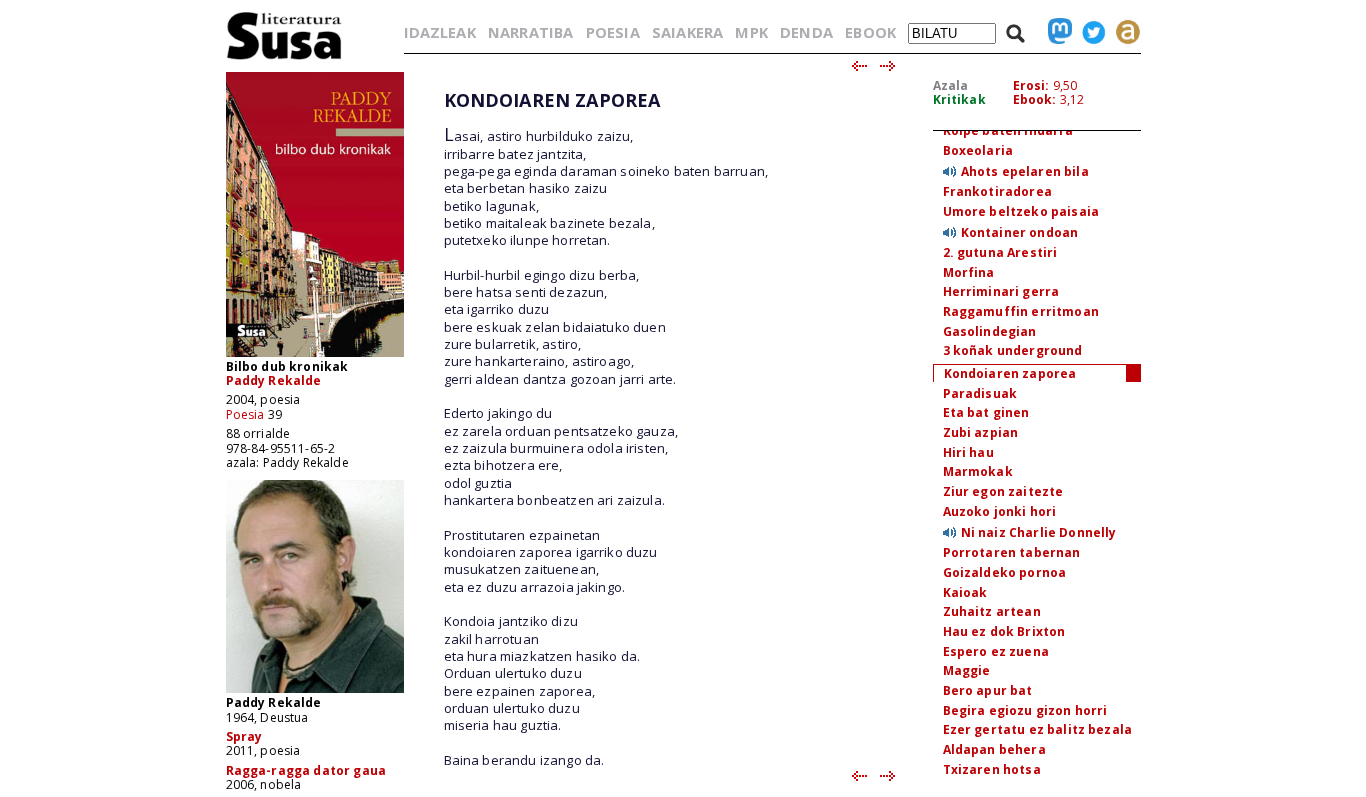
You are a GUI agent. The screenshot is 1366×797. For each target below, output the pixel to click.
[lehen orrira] (284, 58)
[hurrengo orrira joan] (888, 67)
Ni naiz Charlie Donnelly (1039, 532)
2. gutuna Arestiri (1000, 252)
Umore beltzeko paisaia (1021, 211)
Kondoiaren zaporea (1010, 373)
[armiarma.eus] (1123, 32)
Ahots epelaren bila (1025, 171)
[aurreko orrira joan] (858, 67)
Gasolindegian (990, 331)
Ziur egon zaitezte (1003, 491)
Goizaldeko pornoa (1005, 572)
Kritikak (959, 99)
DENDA (806, 32)
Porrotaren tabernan (1012, 552)
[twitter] (1089, 32)
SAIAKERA (687, 32)
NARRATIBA (530, 32)
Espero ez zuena (996, 651)
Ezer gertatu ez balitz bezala (1038, 729)
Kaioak (965, 592)
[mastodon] (1055, 32)
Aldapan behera (994, 749)
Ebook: (1035, 99)
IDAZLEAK (440, 32)
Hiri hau (968, 452)
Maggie (967, 670)
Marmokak (978, 471)
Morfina (969, 272)
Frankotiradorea (997, 191)
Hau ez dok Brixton (1004, 631)
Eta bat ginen (986, 412)
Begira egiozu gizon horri (1025, 710)
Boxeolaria (978, 150)
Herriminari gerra (1001, 291)
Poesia (245, 414)
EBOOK (870, 32)
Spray (244, 736)
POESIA (613, 32)
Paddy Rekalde (274, 380)
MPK (751, 32)
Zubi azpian (981, 432)
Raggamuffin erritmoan (1021, 311)
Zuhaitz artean (992, 611)
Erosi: (1031, 85)
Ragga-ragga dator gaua (306, 770)
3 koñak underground (1013, 350)
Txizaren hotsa (992, 769)
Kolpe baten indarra (1008, 130)
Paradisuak (980, 393)
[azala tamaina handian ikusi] (315, 355)
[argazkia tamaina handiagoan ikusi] (315, 691)
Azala (951, 85)
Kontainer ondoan (1020, 232)
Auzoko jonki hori (1000, 511)
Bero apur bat (988, 690)
